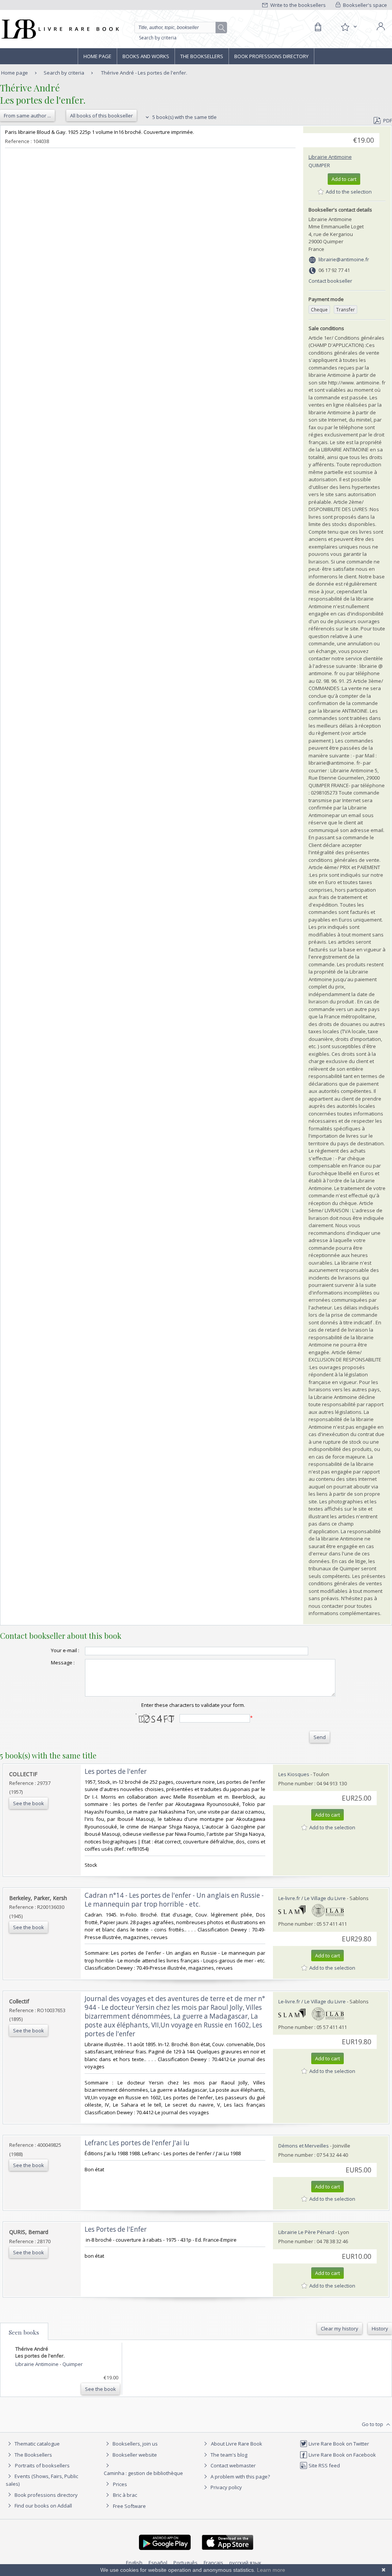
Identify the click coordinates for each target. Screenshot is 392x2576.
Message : (63, 1663)
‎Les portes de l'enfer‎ (116, 1771)
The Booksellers (202, 56)
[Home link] (60, 29)
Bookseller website (134, 2455)
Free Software (129, 2506)
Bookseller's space (364, 5)
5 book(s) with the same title (184, 117)
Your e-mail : (65, 1650)
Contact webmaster (233, 2465)
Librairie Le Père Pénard (306, 2232)
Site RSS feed (324, 2465)
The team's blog (228, 2455)
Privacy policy (226, 2487)
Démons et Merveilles (304, 2146)
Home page (97, 56)
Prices (120, 2484)
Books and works (146, 56)
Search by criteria (158, 38)
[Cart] (318, 27)
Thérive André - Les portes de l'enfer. (144, 73)
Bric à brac (125, 2495)
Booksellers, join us (135, 2444)
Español (158, 2563)
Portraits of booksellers (42, 2465)
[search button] (222, 28)
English (134, 2563)
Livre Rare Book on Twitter (338, 2444)
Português (185, 2563)
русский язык (245, 2563)
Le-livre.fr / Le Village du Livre (312, 1898)
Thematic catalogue (37, 2444)
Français (213, 2563)
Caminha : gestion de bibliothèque (143, 2473)
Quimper (319, 165)
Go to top (373, 2424)
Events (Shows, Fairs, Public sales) (42, 2480)
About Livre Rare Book (237, 2444)
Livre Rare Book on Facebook (342, 2455)
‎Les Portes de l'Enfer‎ (116, 2229)
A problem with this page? (240, 2477)
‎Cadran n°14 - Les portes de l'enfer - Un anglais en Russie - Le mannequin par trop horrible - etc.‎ (174, 1900)
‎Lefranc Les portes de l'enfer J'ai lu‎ (137, 2143)
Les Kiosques (294, 1774)
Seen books (24, 2332)
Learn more (271, 2570)
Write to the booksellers (297, 5)
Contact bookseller (330, 281)
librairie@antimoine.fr (344, 259)
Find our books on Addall (43, 2506)
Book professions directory (271, 56)
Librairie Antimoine (330, 157)
